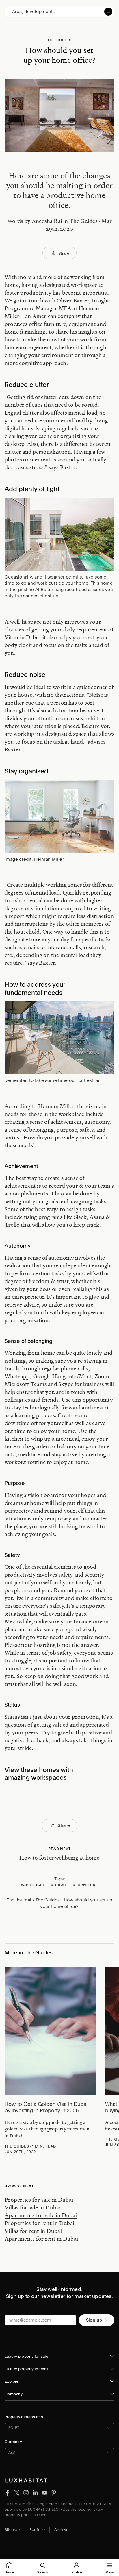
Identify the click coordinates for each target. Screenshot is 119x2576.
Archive (62, 2530)
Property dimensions (24, 2417)
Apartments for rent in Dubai (41, 2239)
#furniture (86, 1885)
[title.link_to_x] (8, 2492)
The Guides (83, 221)
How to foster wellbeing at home (59, 1858)
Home (9, 2572)
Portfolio (37, 2530)
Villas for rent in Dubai (33, 2231)
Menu (110, 2572)
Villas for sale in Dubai (33, 2207)
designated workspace (70, 285)
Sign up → (96, 2320)
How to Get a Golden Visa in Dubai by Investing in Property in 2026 (46, 2107)
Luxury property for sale (26, 2356)
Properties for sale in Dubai (39, 2200)
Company (14, 2394)
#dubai (59, 1885)
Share (64, 253)
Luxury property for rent (26, 2369)
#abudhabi (32, 1885)
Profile (77, 2572)
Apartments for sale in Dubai (41, 2215)
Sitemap (12, 2530)
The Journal (19, 1900)
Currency (13, 2442)
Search (43, 2572)
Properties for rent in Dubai (40, 2223)
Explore (12, 2381)
